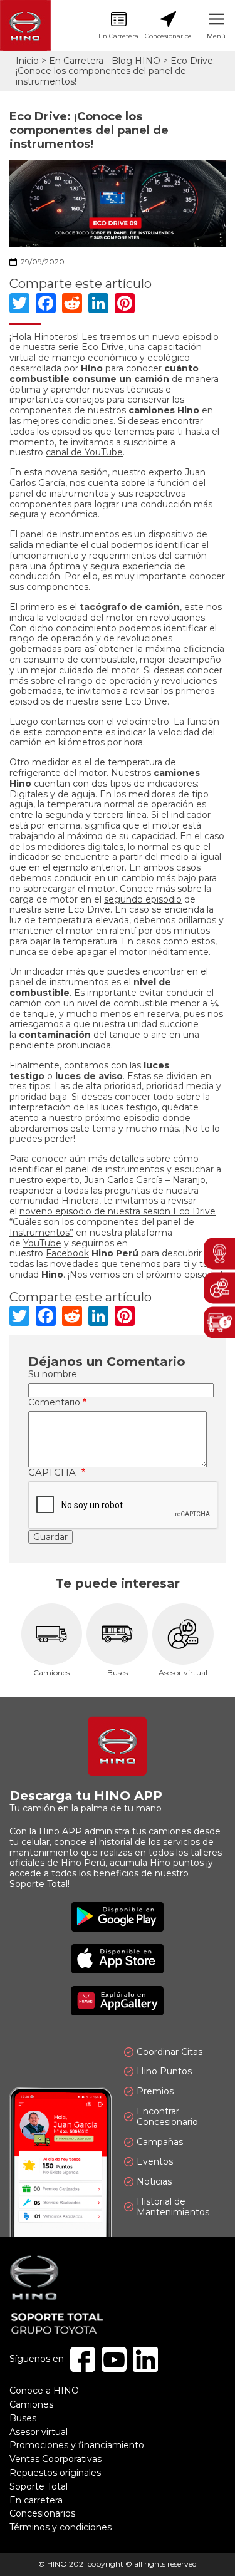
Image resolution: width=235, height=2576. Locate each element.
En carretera (36, 2500)
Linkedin (145, 2359)
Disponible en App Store (118, 1959)
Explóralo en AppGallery (118, 2001)
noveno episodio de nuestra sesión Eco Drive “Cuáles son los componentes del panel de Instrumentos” (112, 1222)
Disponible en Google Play (118, 1917)
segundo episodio (143, 899)
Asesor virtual (183, 1641)
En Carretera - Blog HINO (105, 61)
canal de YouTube (84, 452)
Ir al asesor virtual (219, 1288)
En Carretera (118, 26)
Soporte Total (39, 2486)
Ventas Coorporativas (55, 2459)
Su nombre (53, 1374)
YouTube (42, 1243)
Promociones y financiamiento (77, 2445)
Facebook (67, 1253)
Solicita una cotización (219, 1323)
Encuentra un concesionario (219, 1254)
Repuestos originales (55, 2473)
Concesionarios (168, 26)
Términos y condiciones (60, 2527)
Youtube (114, 2359)
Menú (216, 26)
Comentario (54, 1403)
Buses (118, 1641)
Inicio (27, 61)
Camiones (52, 1641)
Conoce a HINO (44, 2391)
